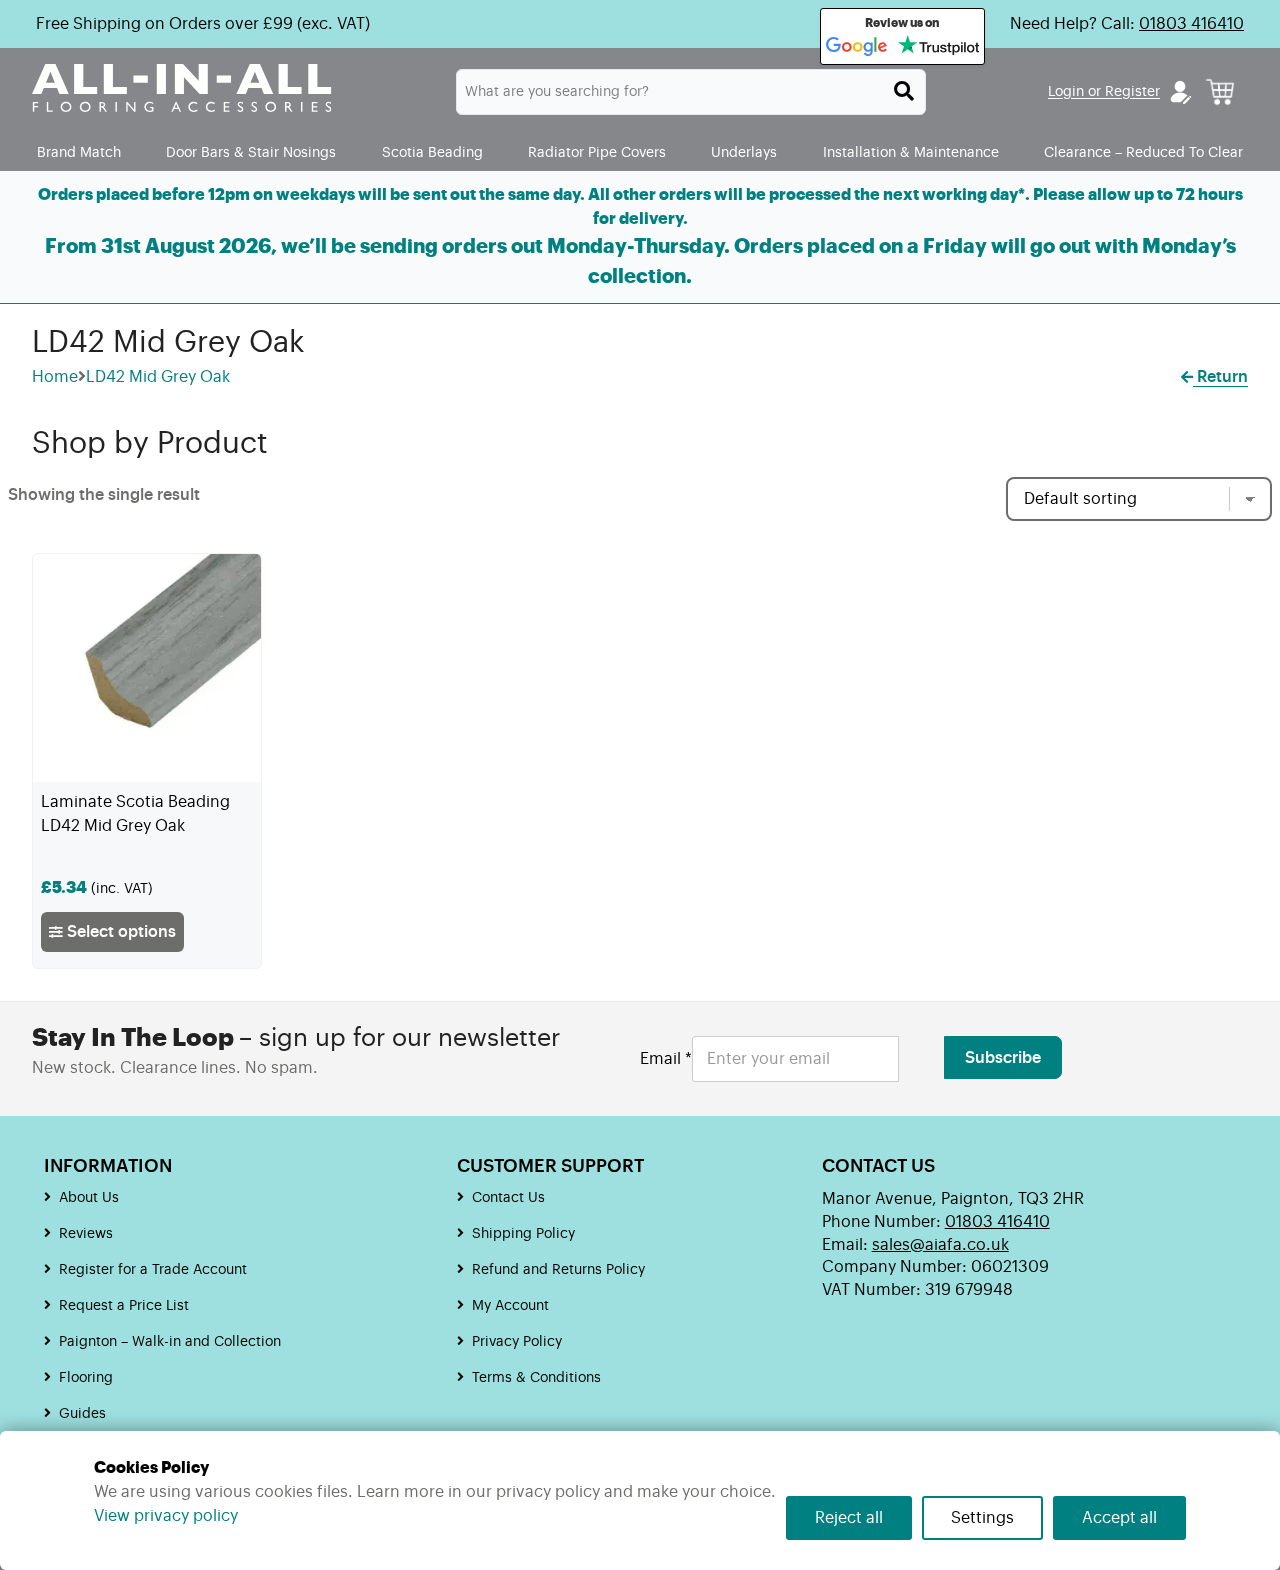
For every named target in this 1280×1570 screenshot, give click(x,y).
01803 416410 (1191, 24)
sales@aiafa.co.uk (940, 1245)
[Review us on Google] (857, 47)
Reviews (86, 1234)
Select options (119, 932)
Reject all (849, 1518)
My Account (510, 1306)
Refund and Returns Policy (558, 1270)
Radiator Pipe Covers (597, 152)
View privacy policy (166, 1516)
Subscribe (1003, 1058)
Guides (82, 1414)
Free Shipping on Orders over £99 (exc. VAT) (203, 24)
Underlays (744, 152)
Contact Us (508, 1198)
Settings (982, 1518)
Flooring (86, 1378)
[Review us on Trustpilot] (938, 47)
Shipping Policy (523, 1234)
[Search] (904, 91)
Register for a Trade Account (153, 1270)
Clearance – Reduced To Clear (1143, 152)
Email (666, 1059)
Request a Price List (124, 1306)
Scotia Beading (432, 152)
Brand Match (79, 152)
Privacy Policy (517, 1342)
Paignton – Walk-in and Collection (170, 1342)
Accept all (1119, 1518)
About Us (89, 1198)
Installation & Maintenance (911, 152)
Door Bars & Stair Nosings (251, 152)
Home (55, 377)
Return (1220, 377)
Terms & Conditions (536, 1378)
